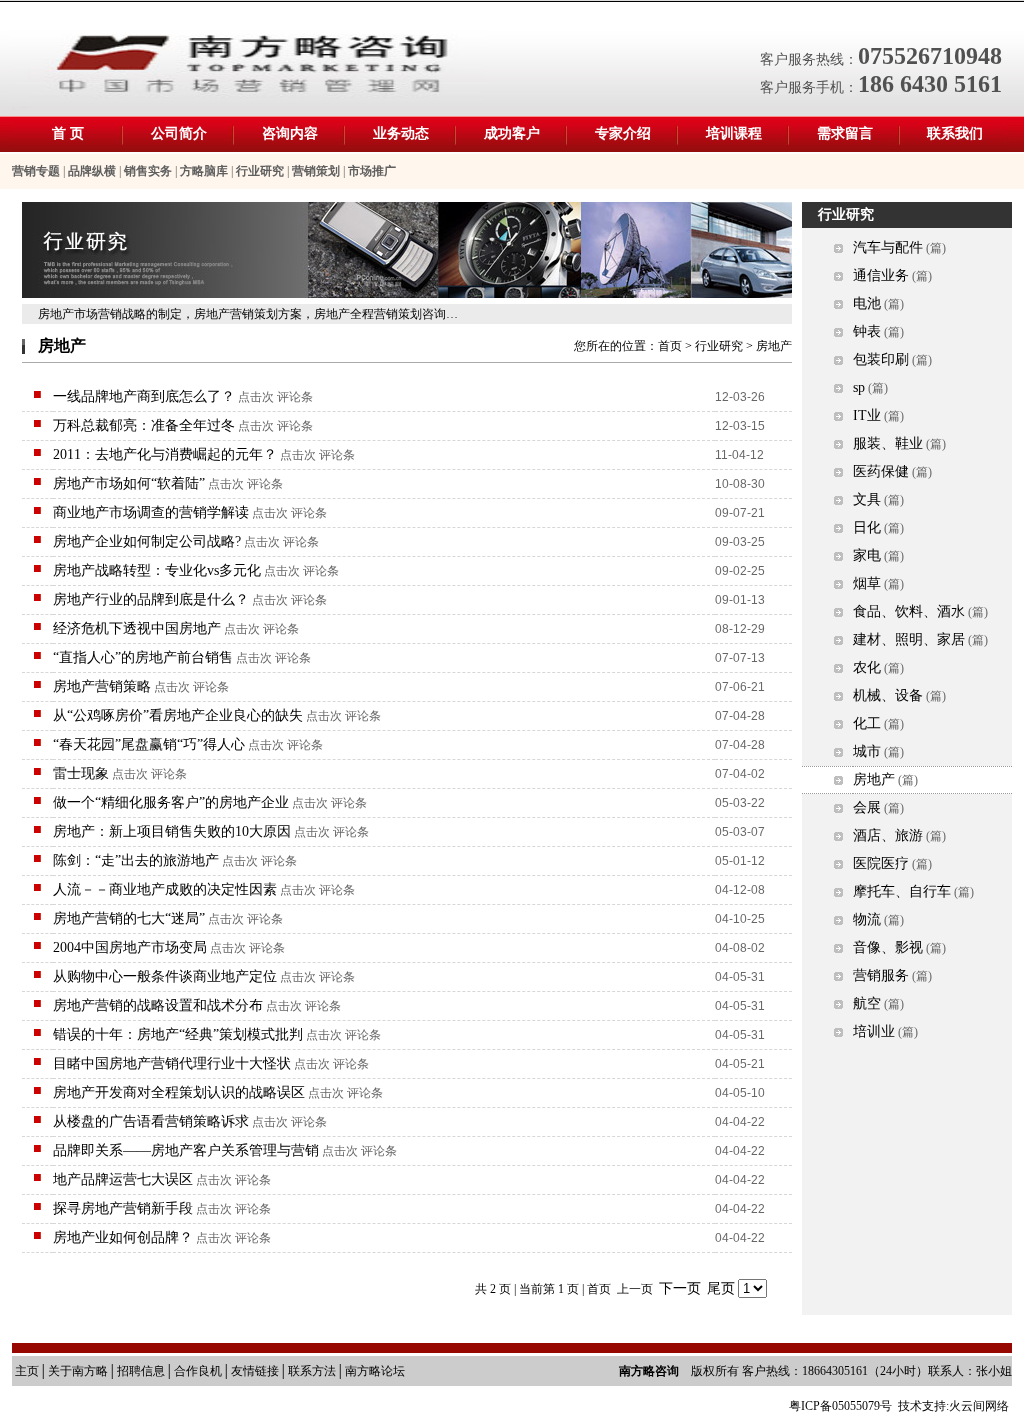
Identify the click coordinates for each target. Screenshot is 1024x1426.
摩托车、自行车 (902, 891)
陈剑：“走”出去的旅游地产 (136, 860)
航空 (867, 1003)
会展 (867, 807)
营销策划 (316, 171)
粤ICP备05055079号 (840, 1406)
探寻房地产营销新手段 (123, 1208)
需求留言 (845, 133)
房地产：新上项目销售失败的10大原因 (172, 831)
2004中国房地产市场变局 (130, 947)
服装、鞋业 (888, 443)
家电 (867, 555)
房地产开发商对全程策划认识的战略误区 (179, 1092)
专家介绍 (623, 133)
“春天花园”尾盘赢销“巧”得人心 (149, 744)
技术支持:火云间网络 (953, 1406)
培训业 (874, 1031)
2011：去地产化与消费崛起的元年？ (165, 454)
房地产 (874, 779)
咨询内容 (290, 133)
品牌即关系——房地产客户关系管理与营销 (186, 1150)
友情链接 (255, 1371)
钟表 (867, 331)
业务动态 (401, 133)
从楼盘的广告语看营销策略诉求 (151, 1121)
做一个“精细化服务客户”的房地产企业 (171, 802)
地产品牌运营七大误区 (123, 1179)
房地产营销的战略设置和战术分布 (158, 1005)
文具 (867, 499)
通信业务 (881, 275)
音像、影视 (888, 947)
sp (859, 387)
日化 (867, 527)
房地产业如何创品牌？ (123, 1237)
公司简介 (179, 133)
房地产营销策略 (102, 686)
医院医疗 (881, 863)
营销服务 (881, 975)
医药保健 (881, 471)
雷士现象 (81, 773)
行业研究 (260, 171)
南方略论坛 (375, 1371)
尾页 (721, 1288)
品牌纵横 (92, 171)
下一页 (680, 1288)
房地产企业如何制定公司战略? (147, 541)
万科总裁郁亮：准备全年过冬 (144, 425)
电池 (867, 303)
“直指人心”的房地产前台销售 (143, 657)
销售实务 (148, 171)
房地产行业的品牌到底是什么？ (151, 599)
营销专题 (36, 171)
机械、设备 (888, 695)
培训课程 (734, 133)
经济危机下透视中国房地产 (137, 628)
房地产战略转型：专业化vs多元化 (157, 570)
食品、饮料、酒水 (909, 611)
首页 (670, 346)
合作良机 (198, 1371)
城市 (867, 751)
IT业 (867, 415)
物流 (867, 919)
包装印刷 (881, 359)
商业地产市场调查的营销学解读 (151, 512)
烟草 (867, 583)
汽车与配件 (888, 247)
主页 (27, 1371)
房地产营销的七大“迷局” (129, 918)
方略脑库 (204, 171)
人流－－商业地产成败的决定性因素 (165, 889)
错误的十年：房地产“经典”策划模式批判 (178, 1034)
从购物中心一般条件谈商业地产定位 (165, 976)
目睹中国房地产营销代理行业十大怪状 (172, 1063)
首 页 (68, 133)
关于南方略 (78, 1371)
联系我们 (955, 133)
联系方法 (312, 1371)
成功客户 (512, 133)
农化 (867, 667)
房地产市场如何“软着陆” (129, 483)
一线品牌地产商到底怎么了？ (144, 396)
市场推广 (372, 171)
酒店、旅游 (888, 835)
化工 (867, 723)
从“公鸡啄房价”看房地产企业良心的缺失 (178, 715)
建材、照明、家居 (909, 639)
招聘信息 (141, 1371)
